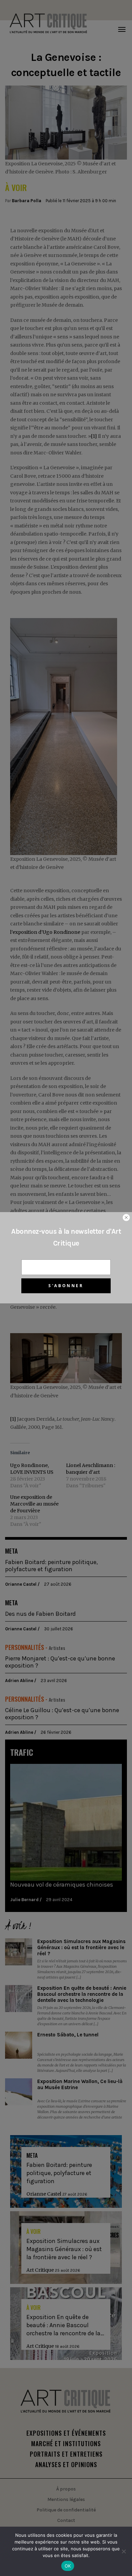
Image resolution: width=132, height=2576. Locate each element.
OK (68, 2566)
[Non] (124, 2551)
